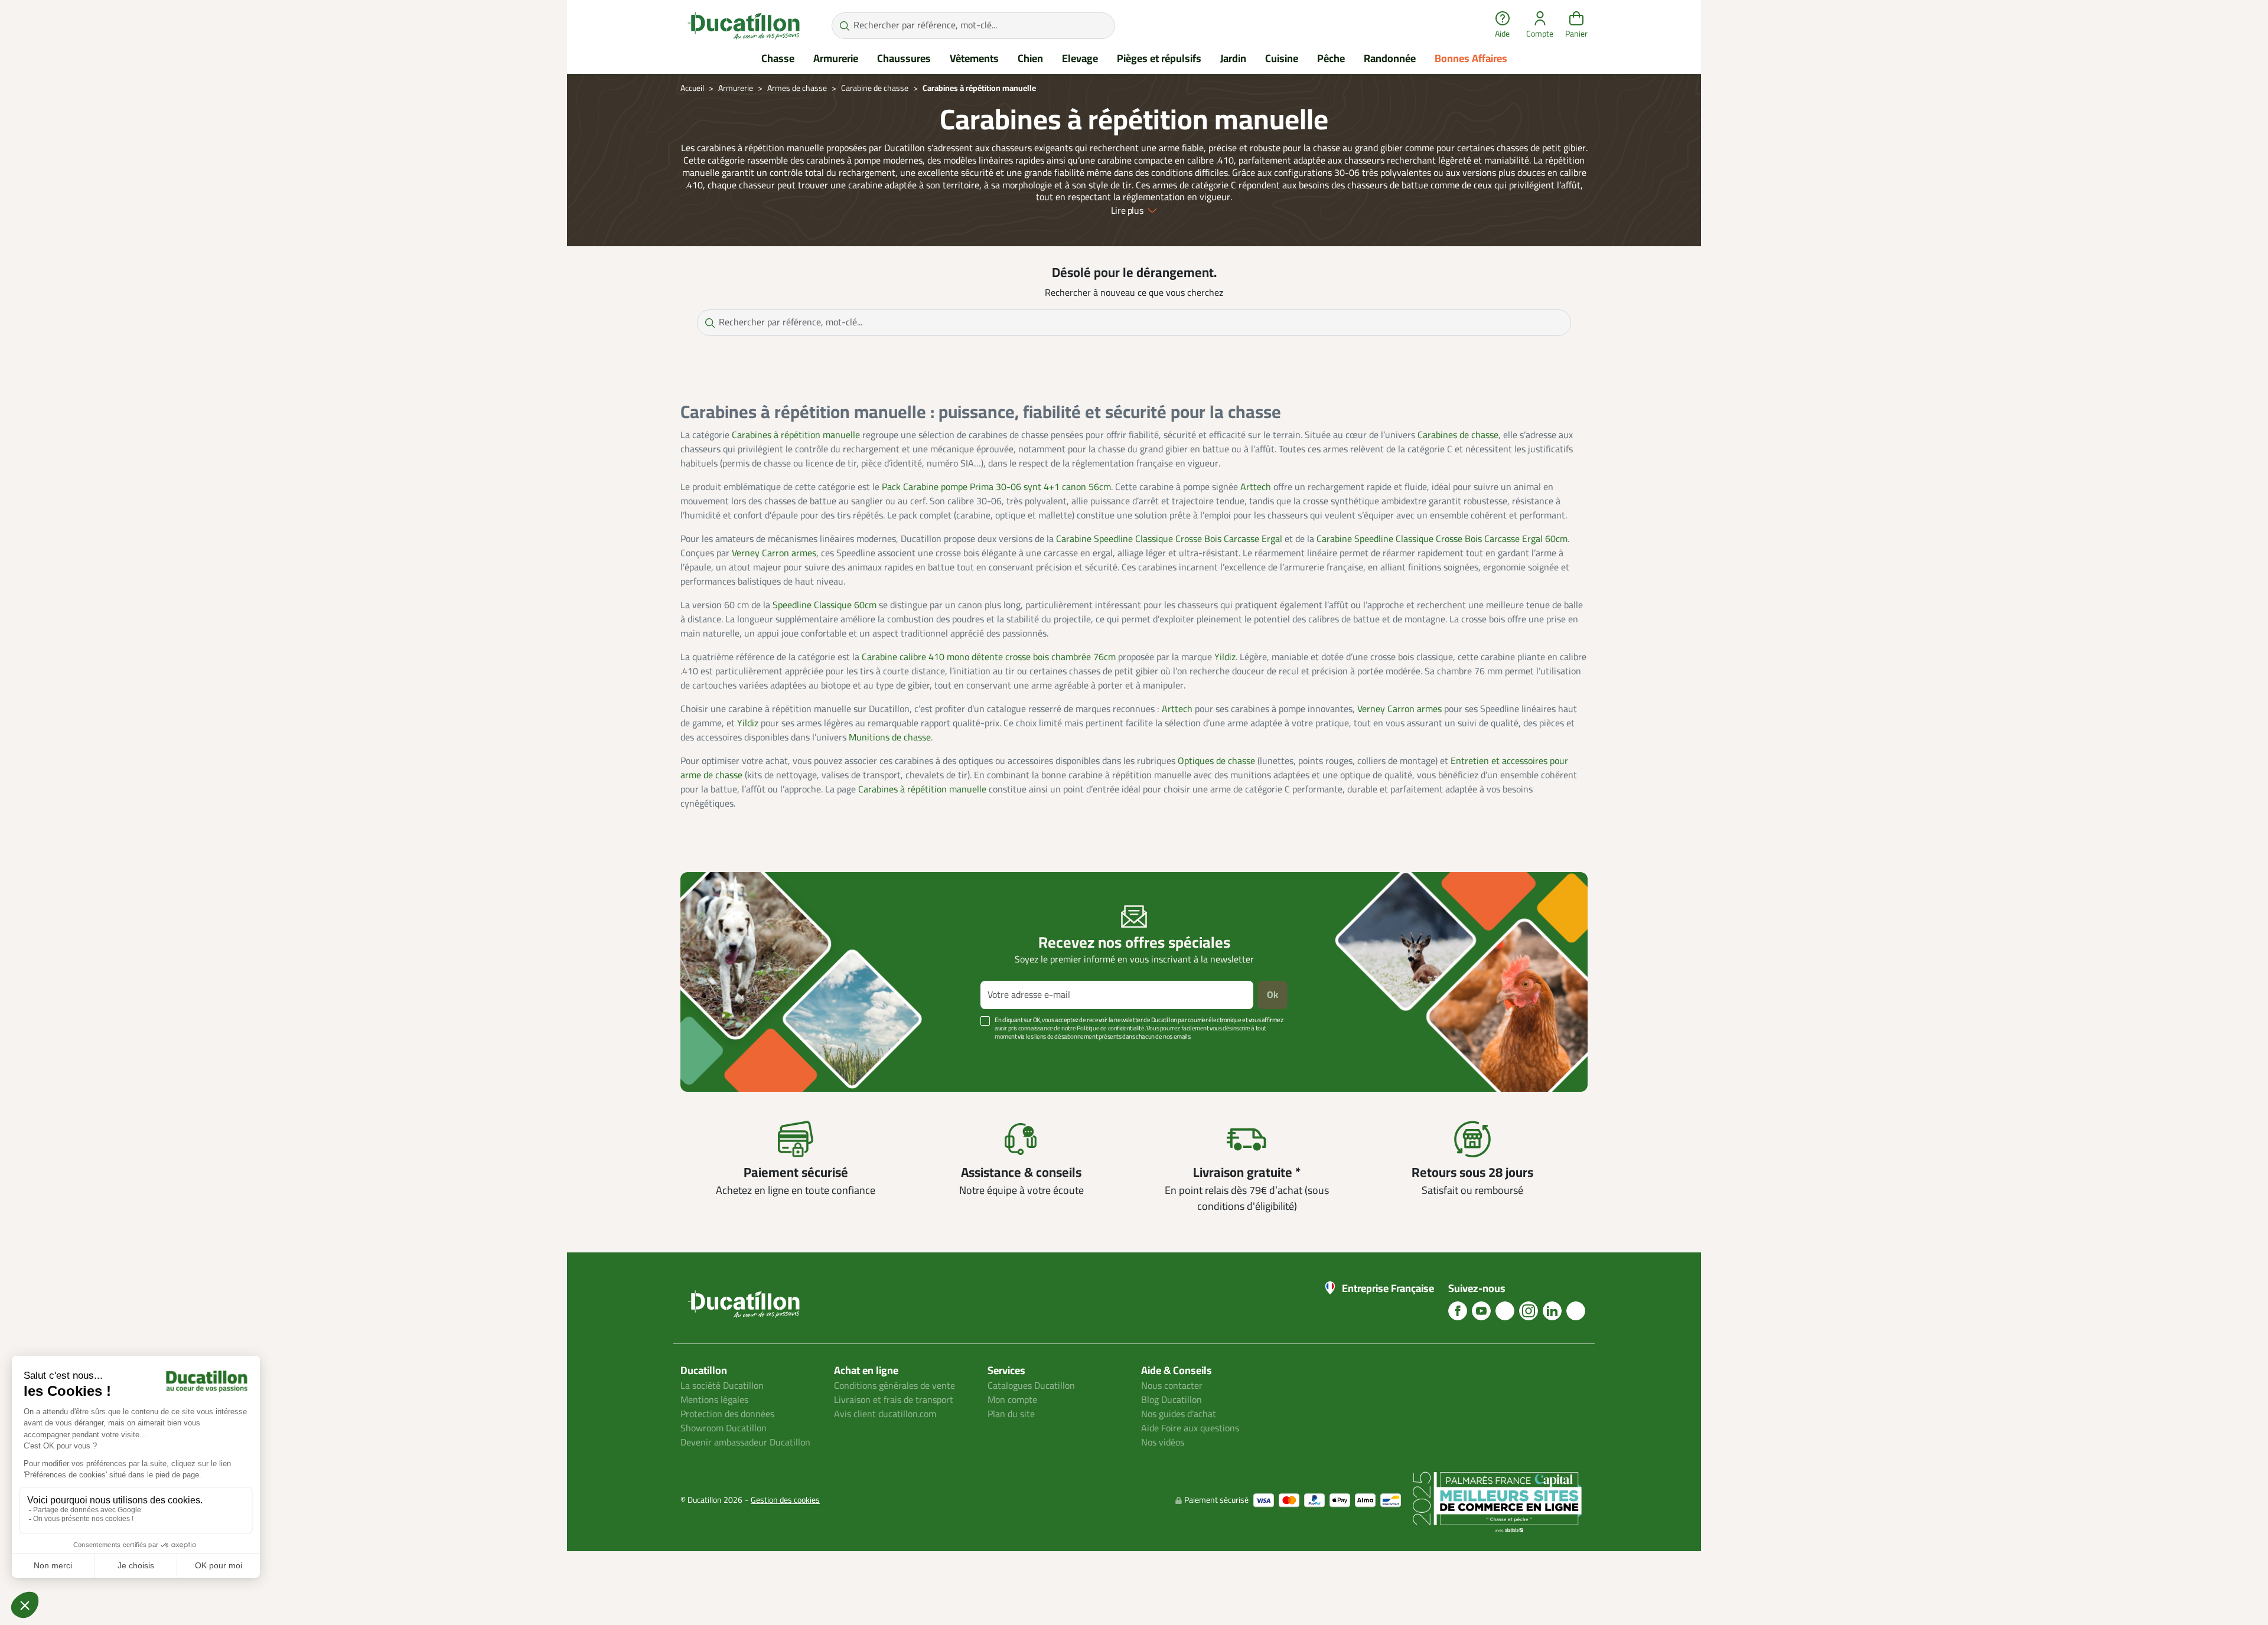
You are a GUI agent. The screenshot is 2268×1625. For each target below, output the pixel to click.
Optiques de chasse (1216, 761)
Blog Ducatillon (1172, 1400)
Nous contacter (1172, 1386)
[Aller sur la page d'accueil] (744, 25)
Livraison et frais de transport (894, 1400)
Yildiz (1225, 657)
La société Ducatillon (722, 1386)
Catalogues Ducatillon (1031, 1386)
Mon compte (1012, 1400)
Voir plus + (721, 1054)
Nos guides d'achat (1179, 1414)
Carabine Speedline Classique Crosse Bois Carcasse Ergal (1169, 539)
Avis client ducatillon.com (885, 1414)
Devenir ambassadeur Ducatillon (745, 1443)
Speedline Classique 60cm (825, 605)
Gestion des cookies (785, 1500)
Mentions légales (714, 1400)
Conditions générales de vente (895, 1386)
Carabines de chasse (1458, 435)
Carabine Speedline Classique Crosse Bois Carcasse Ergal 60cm (1442, 539)
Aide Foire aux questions (1190, 1428)
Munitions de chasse (890, 738)
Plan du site (1011, 1414)
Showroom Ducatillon (724, 1428)
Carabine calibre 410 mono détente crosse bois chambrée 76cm (989, 657)
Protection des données (727, 1414)
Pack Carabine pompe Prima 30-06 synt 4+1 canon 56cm (996, 487)
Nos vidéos (1163, 1443)
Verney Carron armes (774, 553)
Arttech (1256, 487)
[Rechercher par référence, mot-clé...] (844, 26)
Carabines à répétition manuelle (796, 435)
